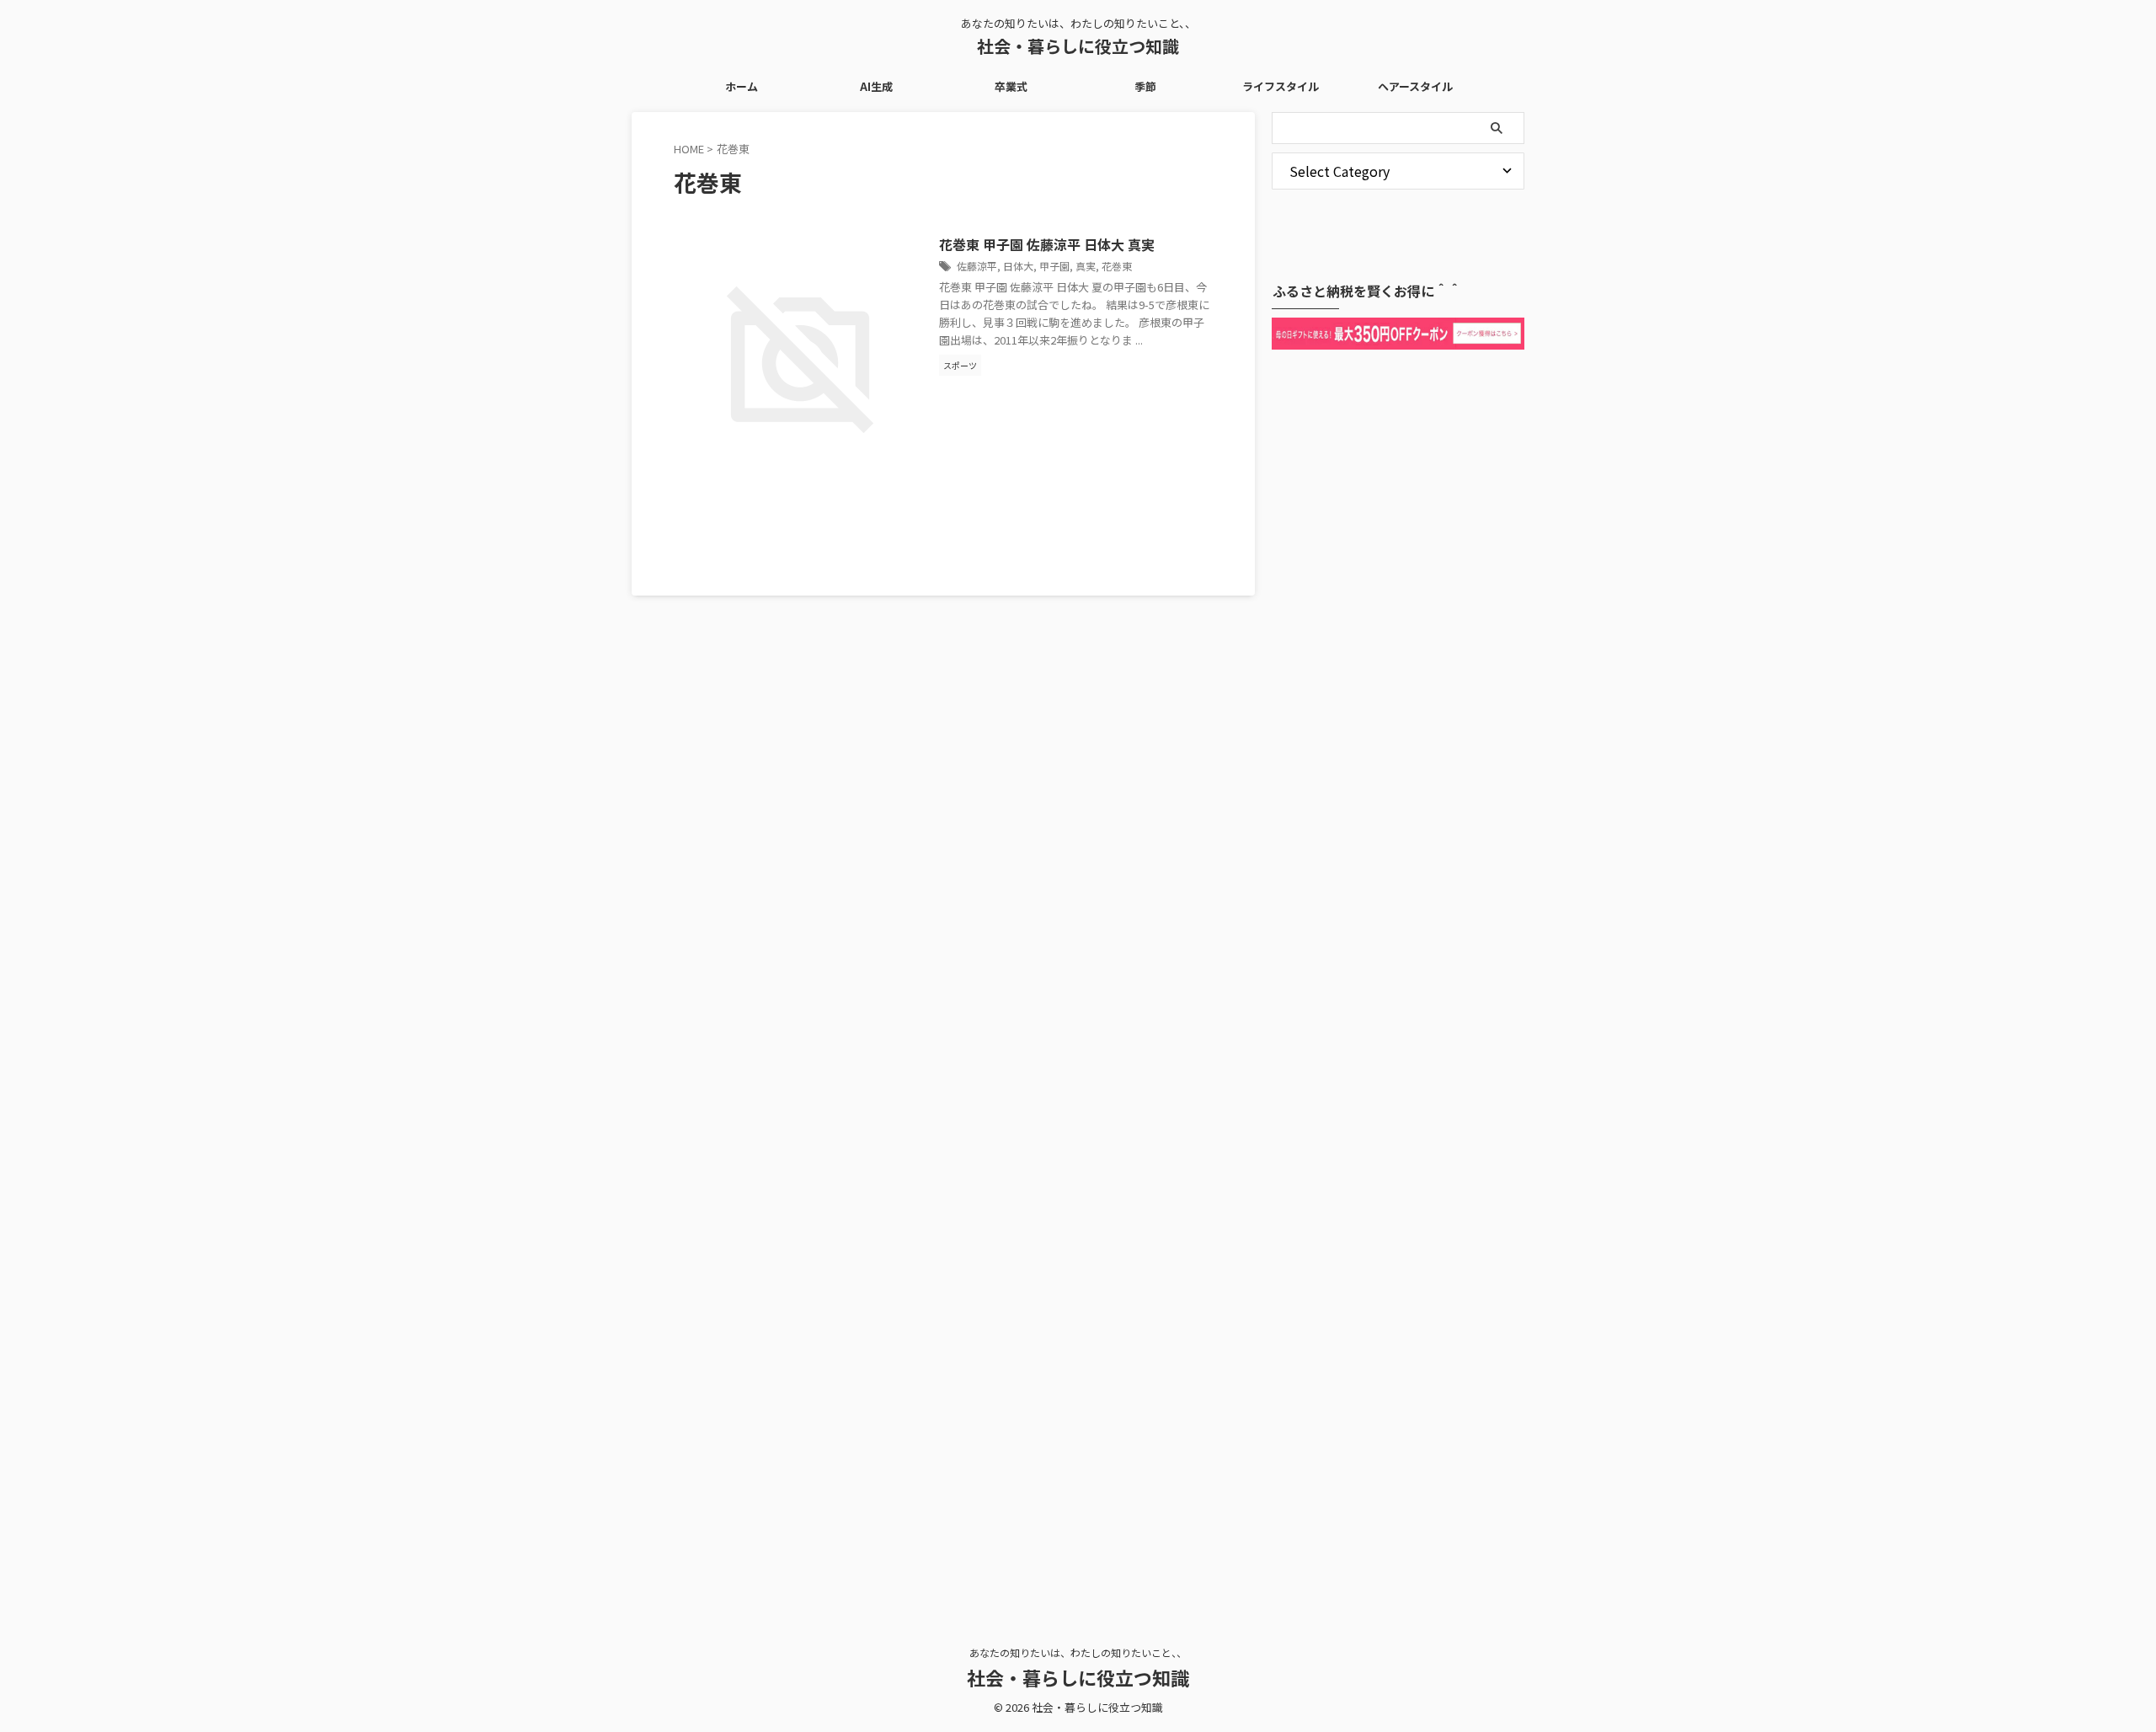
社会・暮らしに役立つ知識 (1078, 46)
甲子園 (1054, 266)
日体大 (1018, 266)
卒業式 (1011, 86)
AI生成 (876, 86)
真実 (1086, 266)
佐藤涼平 (977, 266)
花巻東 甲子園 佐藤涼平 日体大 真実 (1047, 244)
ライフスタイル (1281, 86)
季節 (1145, 86)
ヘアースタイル (1415, 86)
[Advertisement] (1398, 981)
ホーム (742, 86)
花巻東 (1117, 266)
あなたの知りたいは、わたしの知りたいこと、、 (1078, 1652)
